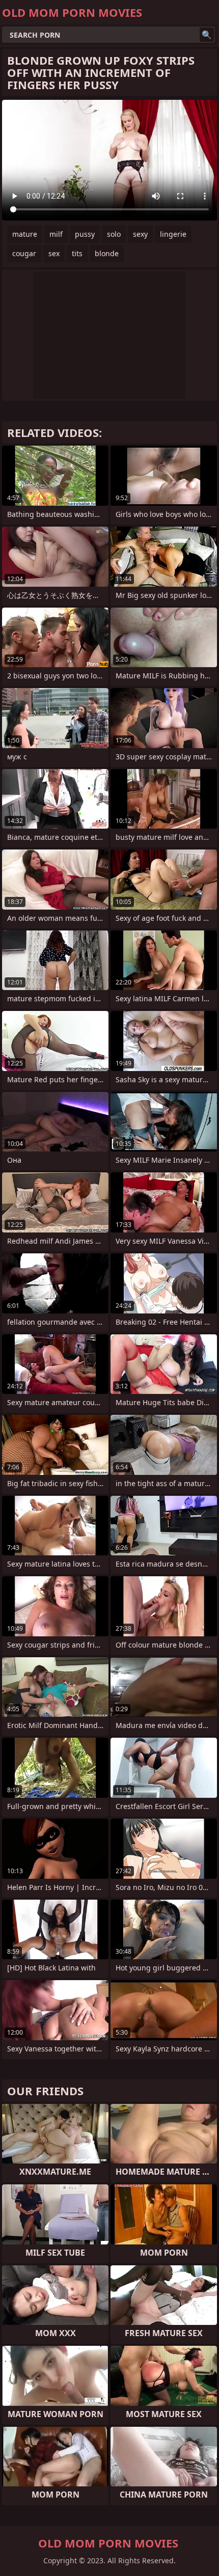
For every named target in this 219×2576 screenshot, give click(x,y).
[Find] (207, 35)
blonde (107, 253)
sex (54, 253)
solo (114, 234)
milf (56, 234)
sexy (140, 234)
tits (77, 253)
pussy (85, 234)
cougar (24, 253)
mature (25, 234)
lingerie (173, 234)
